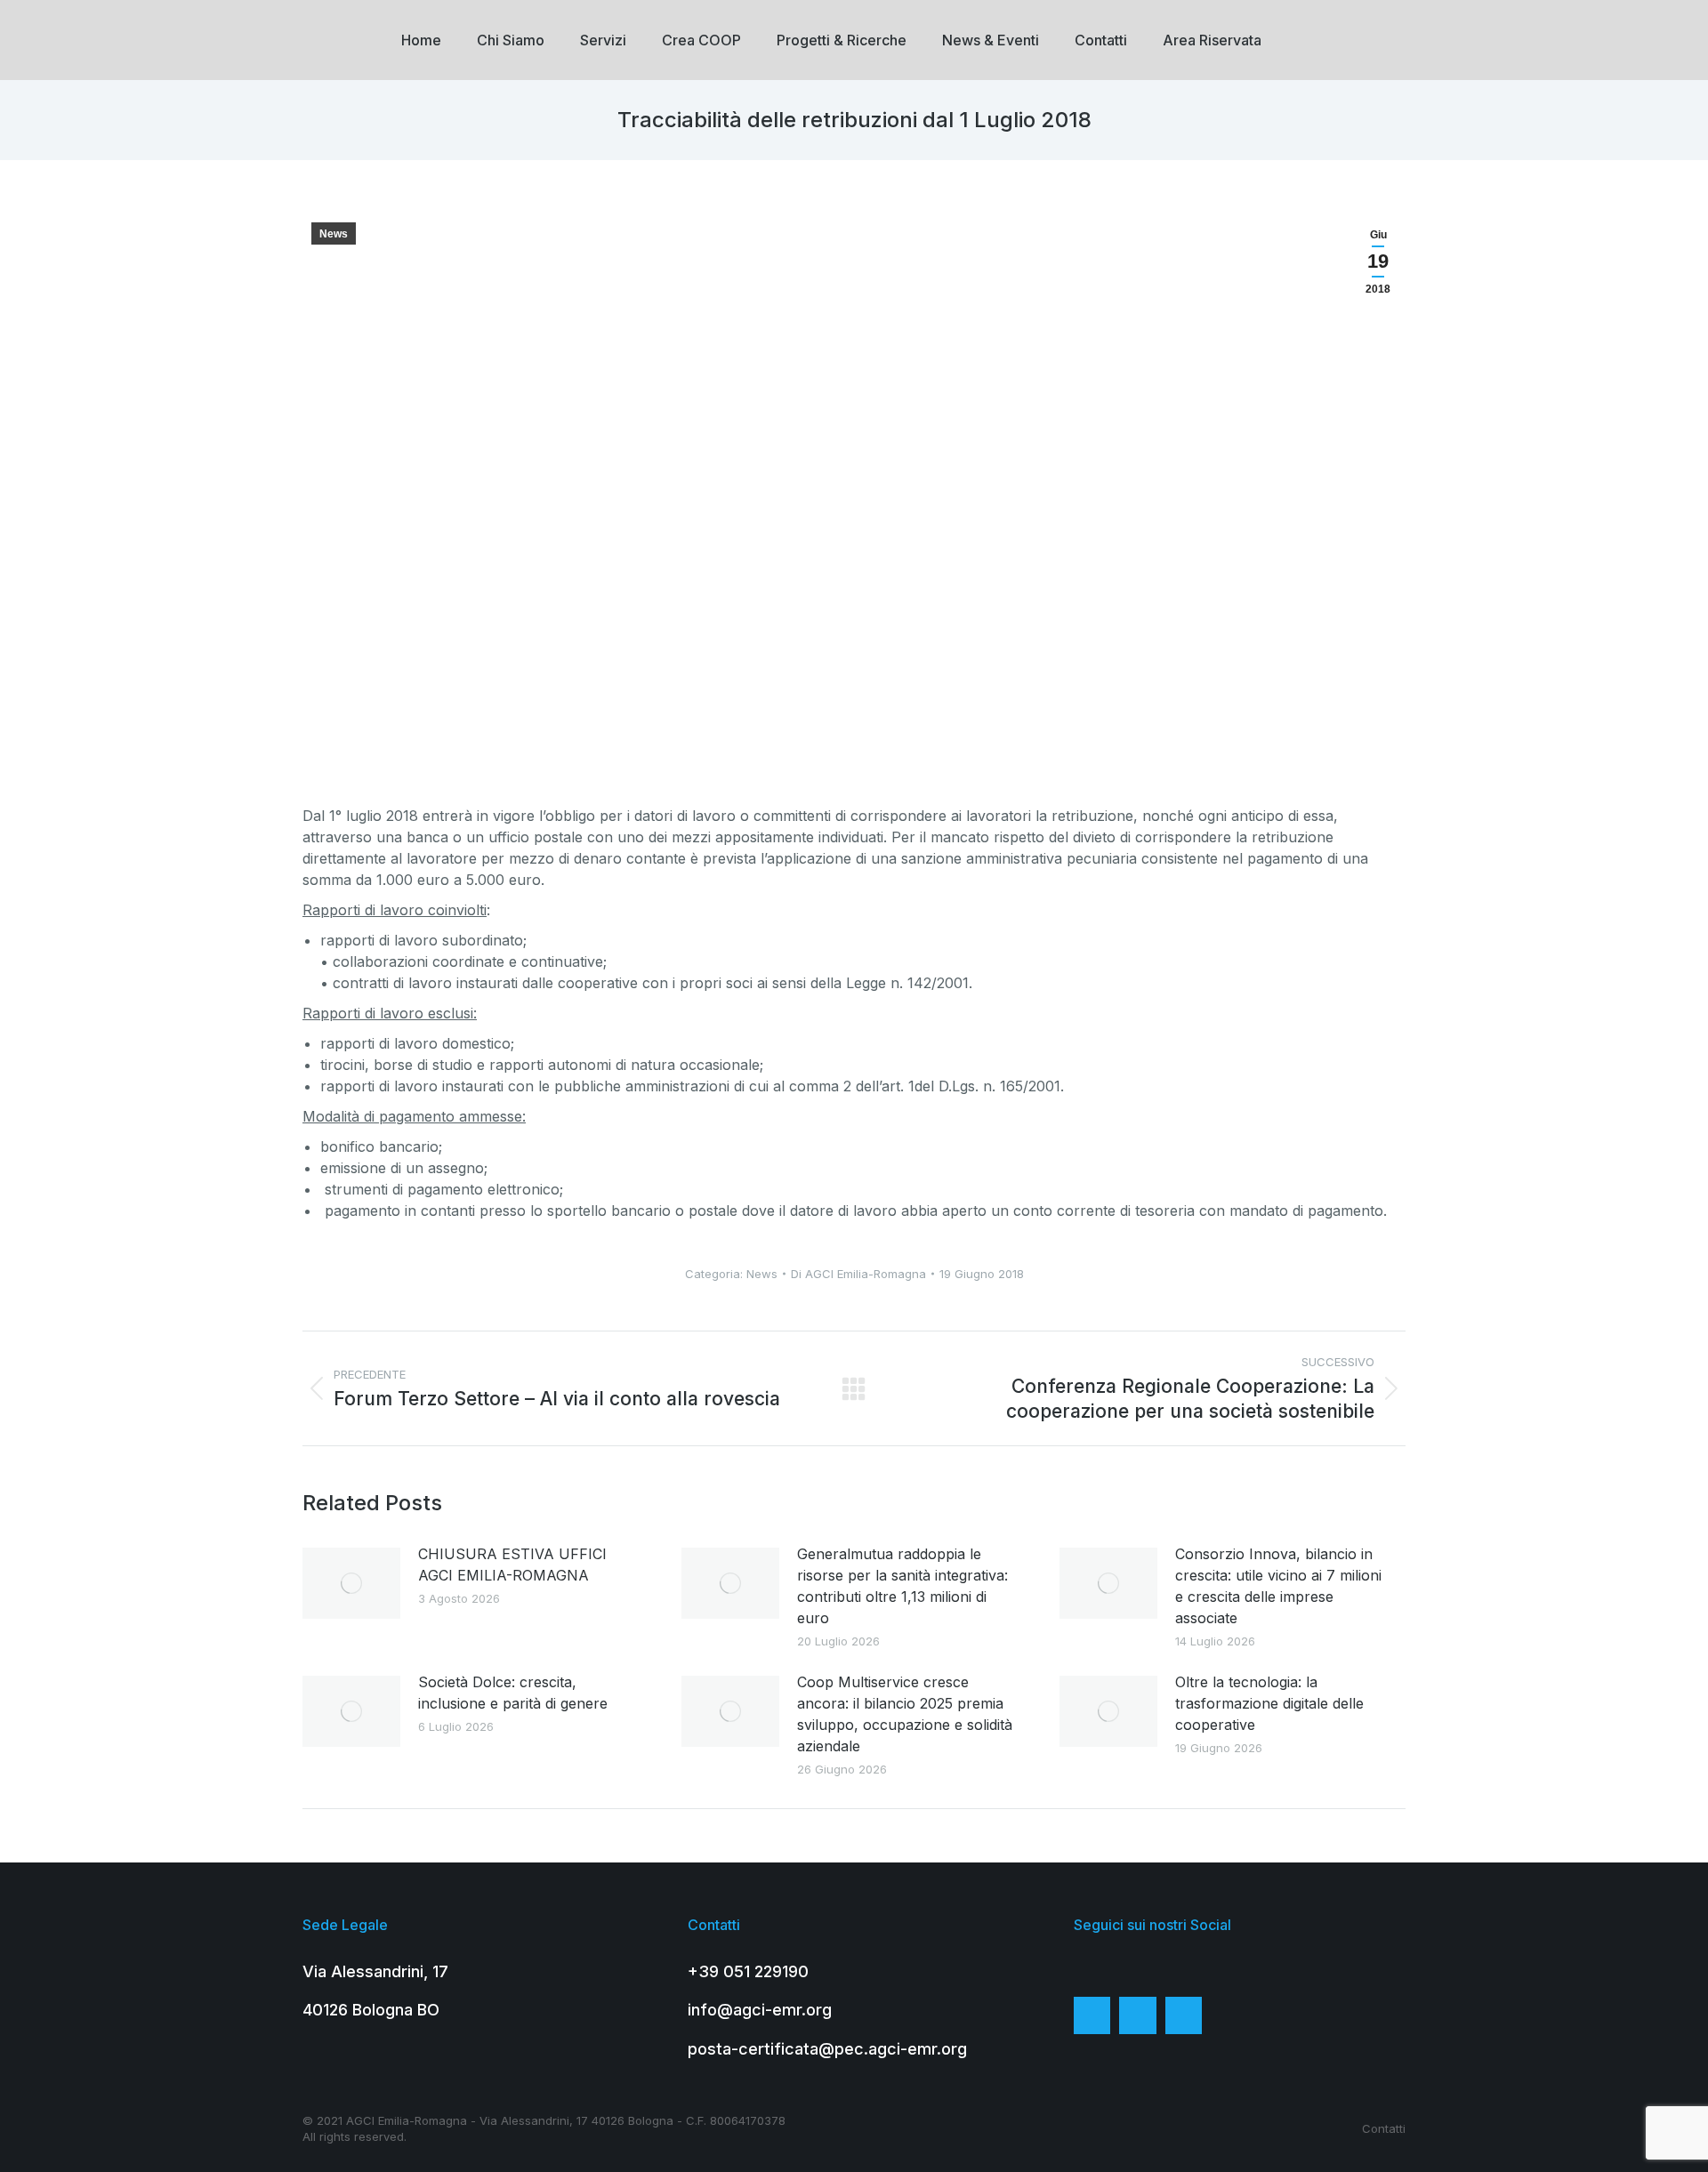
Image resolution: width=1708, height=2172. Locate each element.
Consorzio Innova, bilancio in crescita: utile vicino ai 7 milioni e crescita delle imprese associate (1278, 1586)
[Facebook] (1092, 2015)
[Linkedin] (1184, 2015)
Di (858, 1274)
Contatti (1384, 2128)
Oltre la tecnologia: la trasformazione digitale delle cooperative (1269, 1703)
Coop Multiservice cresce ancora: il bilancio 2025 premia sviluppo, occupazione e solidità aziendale (905, 1714)
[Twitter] (1138, 2015)
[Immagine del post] (351, 1583)
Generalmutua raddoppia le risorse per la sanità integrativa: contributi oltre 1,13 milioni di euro (902, 1586)
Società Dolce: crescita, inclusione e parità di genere (513, 1693)
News (334, 234)
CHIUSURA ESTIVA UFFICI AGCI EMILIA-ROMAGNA (512, 1565)
